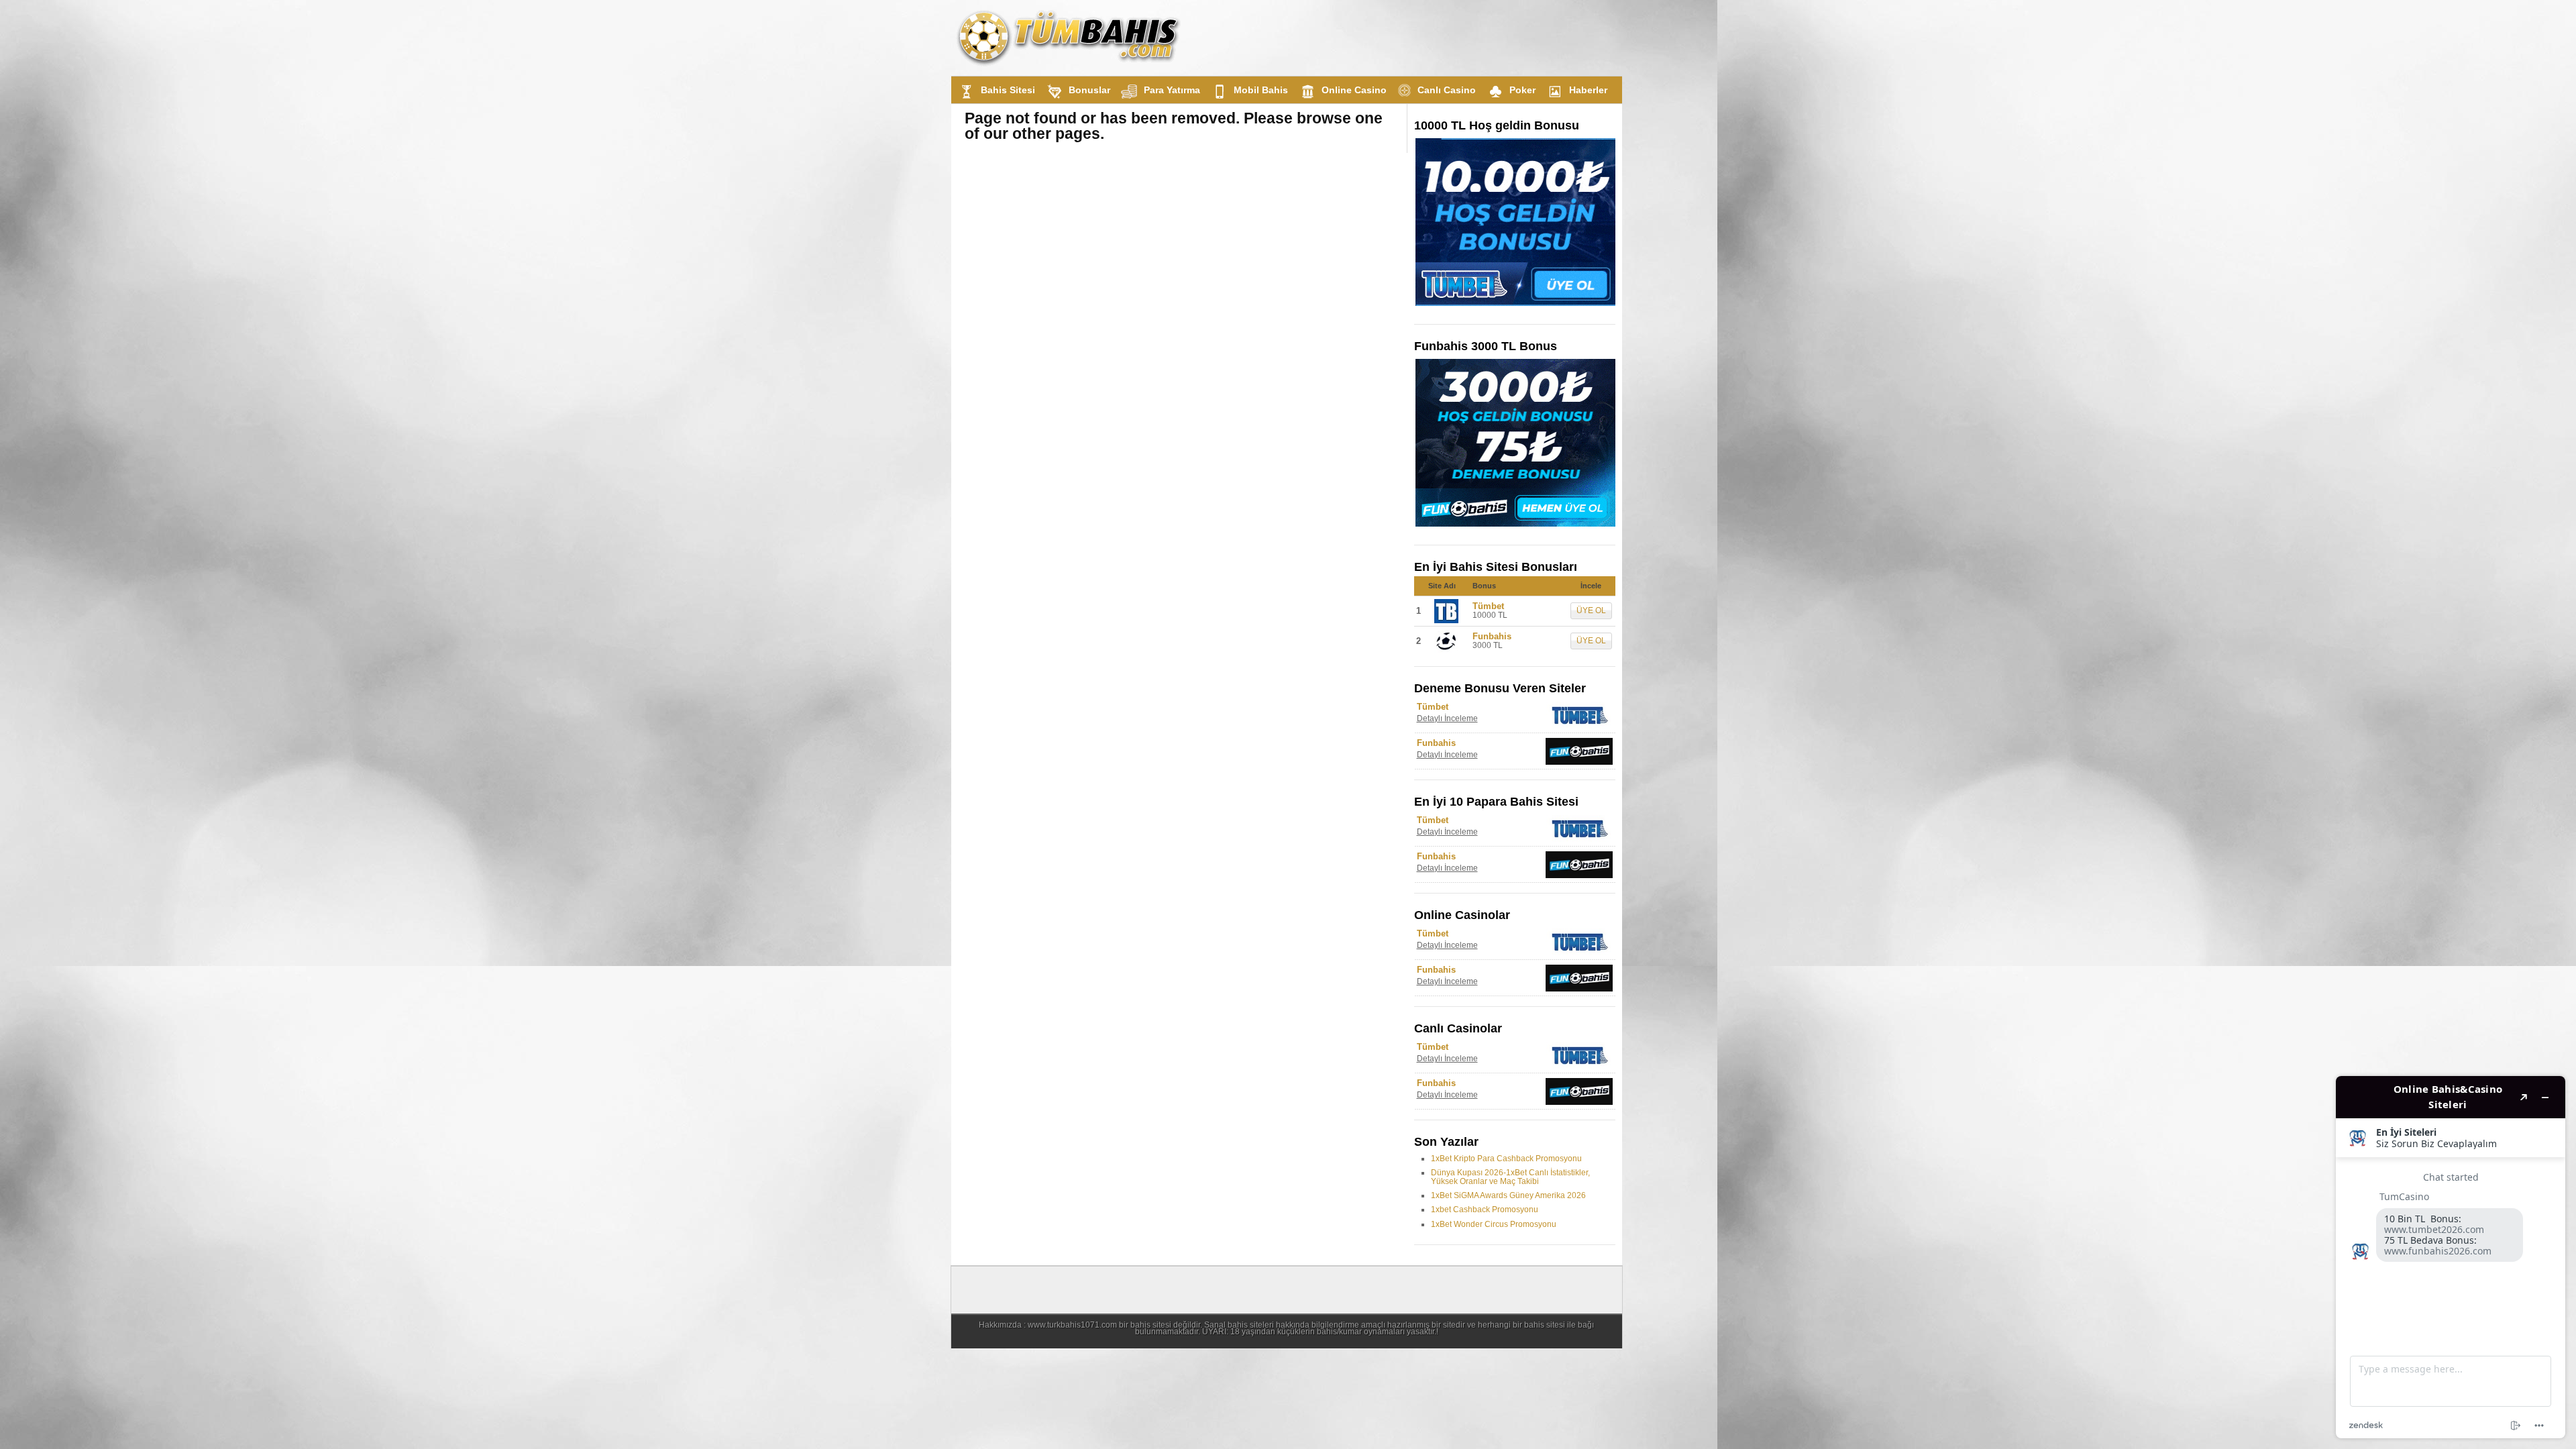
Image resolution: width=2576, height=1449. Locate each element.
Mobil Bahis (1261, 90)
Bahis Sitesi (1008, 90)
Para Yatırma (1172, 90)
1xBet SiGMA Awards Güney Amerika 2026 (1508, 1195)
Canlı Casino (1447, 90)
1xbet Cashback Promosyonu (1485, 1210)
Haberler (1588, 90)
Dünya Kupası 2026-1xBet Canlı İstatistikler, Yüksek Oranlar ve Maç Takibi (1510, 1177)
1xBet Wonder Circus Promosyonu (1494, 1224)
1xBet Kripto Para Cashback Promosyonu (1506, 1159)
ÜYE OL (1591, 610)
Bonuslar (1089, 90)
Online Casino (1354, 90)
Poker (1522, 90)
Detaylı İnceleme (1447, 718)
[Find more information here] (2451, 1257)
